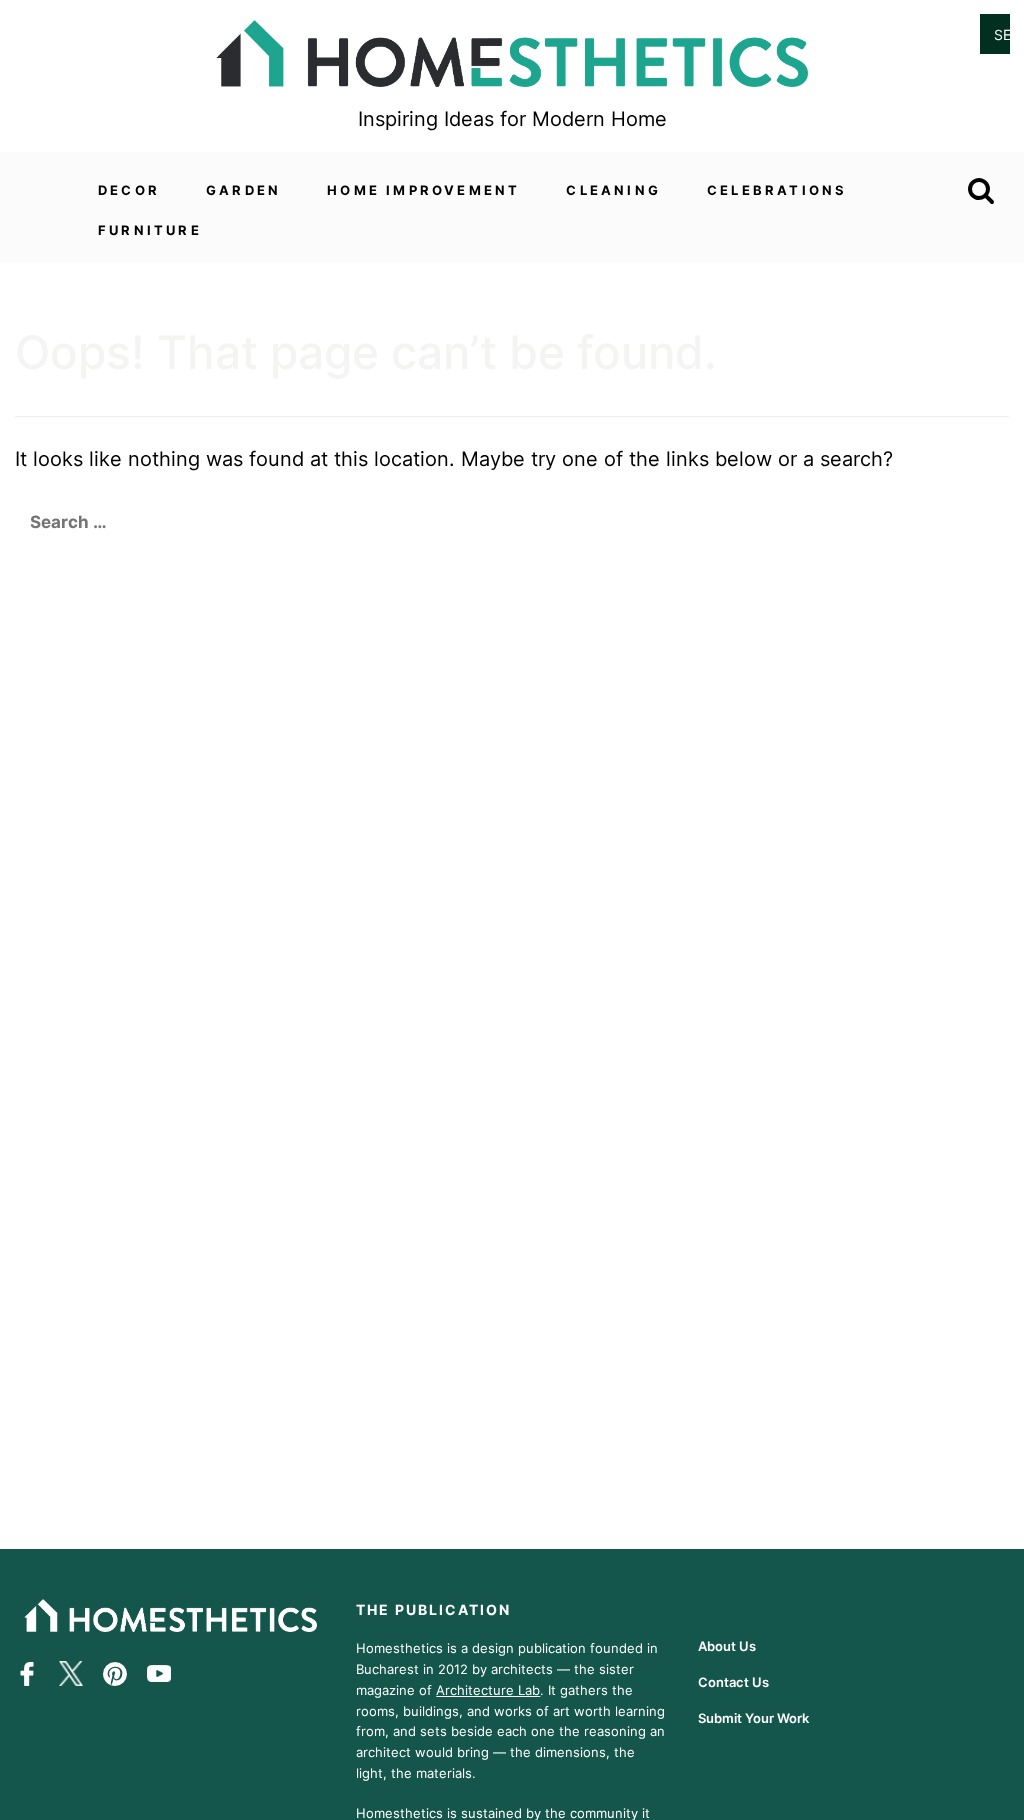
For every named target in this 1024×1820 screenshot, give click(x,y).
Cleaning (613, 190)
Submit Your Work (753, 1718)
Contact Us (733, 1682)
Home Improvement (423, 190)
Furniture (150, 230)
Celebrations (777, 190)
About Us (727, 1646)
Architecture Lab (488, 1690)
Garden (243, 190)
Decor (129, 190)
